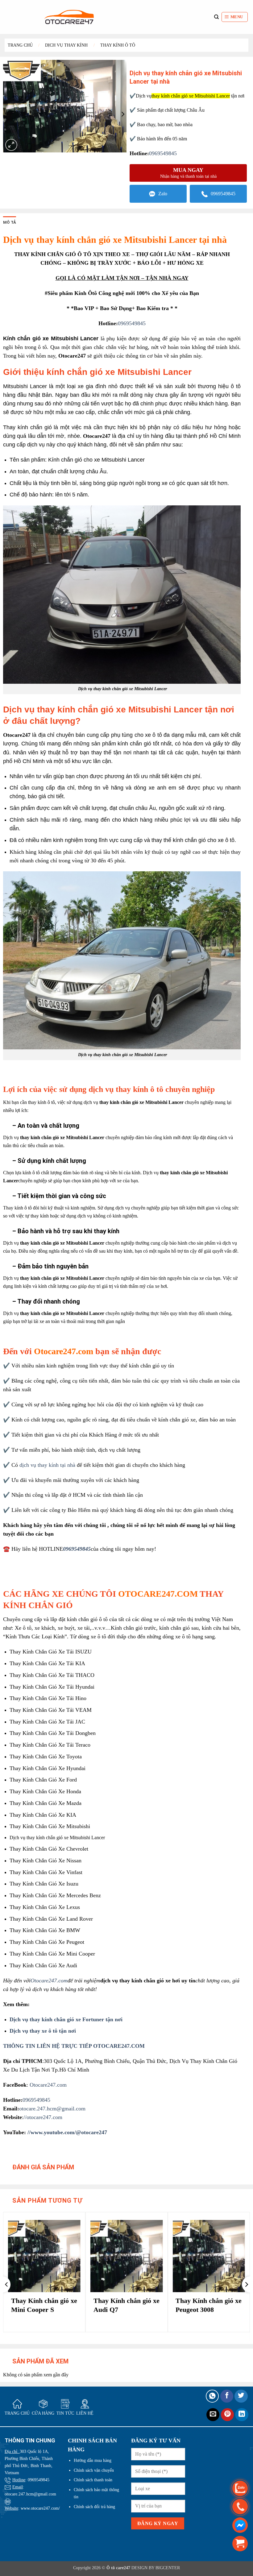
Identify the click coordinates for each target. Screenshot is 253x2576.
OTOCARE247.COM (158, 1594)
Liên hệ (85, 2413)
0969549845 (163, 153)
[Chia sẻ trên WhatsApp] (212, 2396)
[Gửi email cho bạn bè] (213, 2415)
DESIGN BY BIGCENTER (155, 2568)
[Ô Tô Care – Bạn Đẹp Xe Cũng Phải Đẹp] (69, 17)
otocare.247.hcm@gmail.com (52, 2109)
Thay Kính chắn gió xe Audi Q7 (126, 2305)
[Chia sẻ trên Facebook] (227, 2396)
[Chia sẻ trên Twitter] (241, 2396)
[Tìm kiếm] (216, 17)
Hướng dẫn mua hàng (93, 2460)
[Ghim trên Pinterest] (228, 2415)
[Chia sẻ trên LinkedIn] (242, 2415)
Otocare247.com (65, 1351)
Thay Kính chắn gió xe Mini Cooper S (44, 2305)
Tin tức (65, 2413)
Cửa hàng (43, 2413)
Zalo (163, 194)
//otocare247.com (43, 2117)
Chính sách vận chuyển (94, 2470)
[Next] (246, 2284)
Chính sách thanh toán (93, 2480)
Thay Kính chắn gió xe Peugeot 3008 (209, 2305)
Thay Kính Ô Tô (118, 45)
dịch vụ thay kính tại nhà (47, 1465)
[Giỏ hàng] (240, 2543)
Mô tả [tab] (10, 222)
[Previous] (7, 2284)
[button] (235, 17)
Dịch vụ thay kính (66, 45)
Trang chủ (20, 45)
